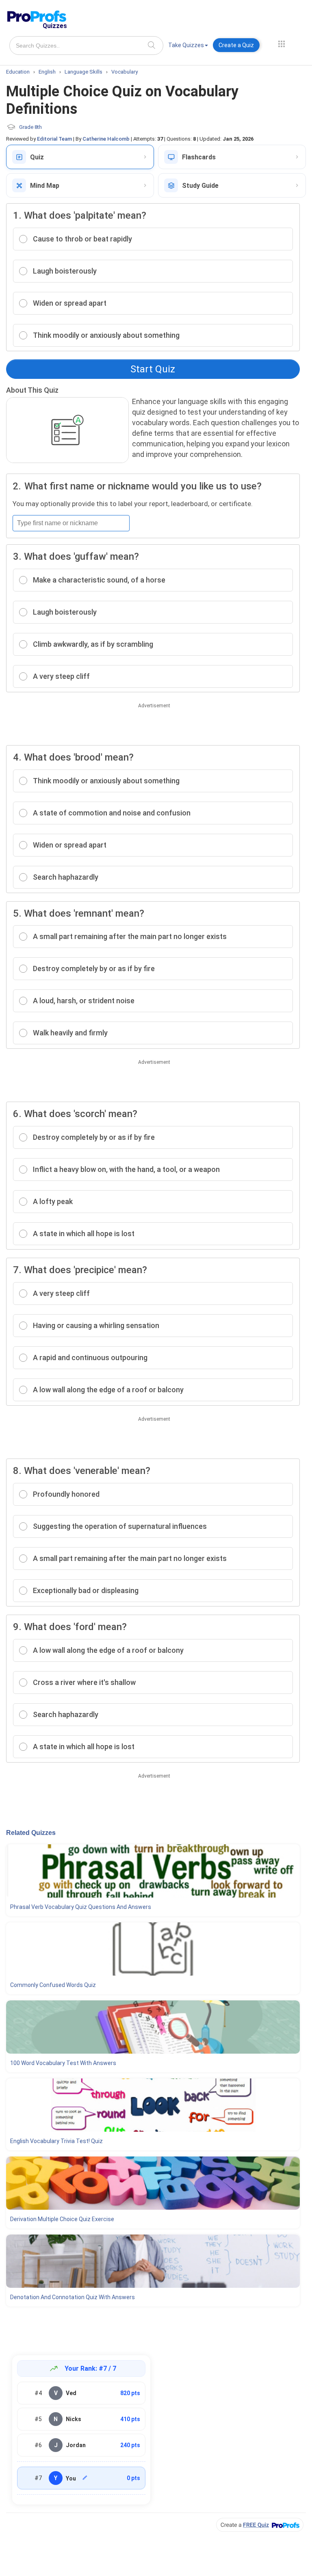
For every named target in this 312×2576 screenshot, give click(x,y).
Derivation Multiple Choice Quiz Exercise (62, 2219)
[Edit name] (85, 2478)
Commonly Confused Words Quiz (53, 1985)
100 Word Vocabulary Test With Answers (63, 2063)
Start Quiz (153, 369)
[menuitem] (188, 47)
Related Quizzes (31, 1833)
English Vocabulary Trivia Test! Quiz (56, 2141)
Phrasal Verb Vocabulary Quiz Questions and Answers (81, 1907)
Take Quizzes (186, 45)
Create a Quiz (236, 45)
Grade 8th (30, 127)
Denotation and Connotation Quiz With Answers (73, 2297)
